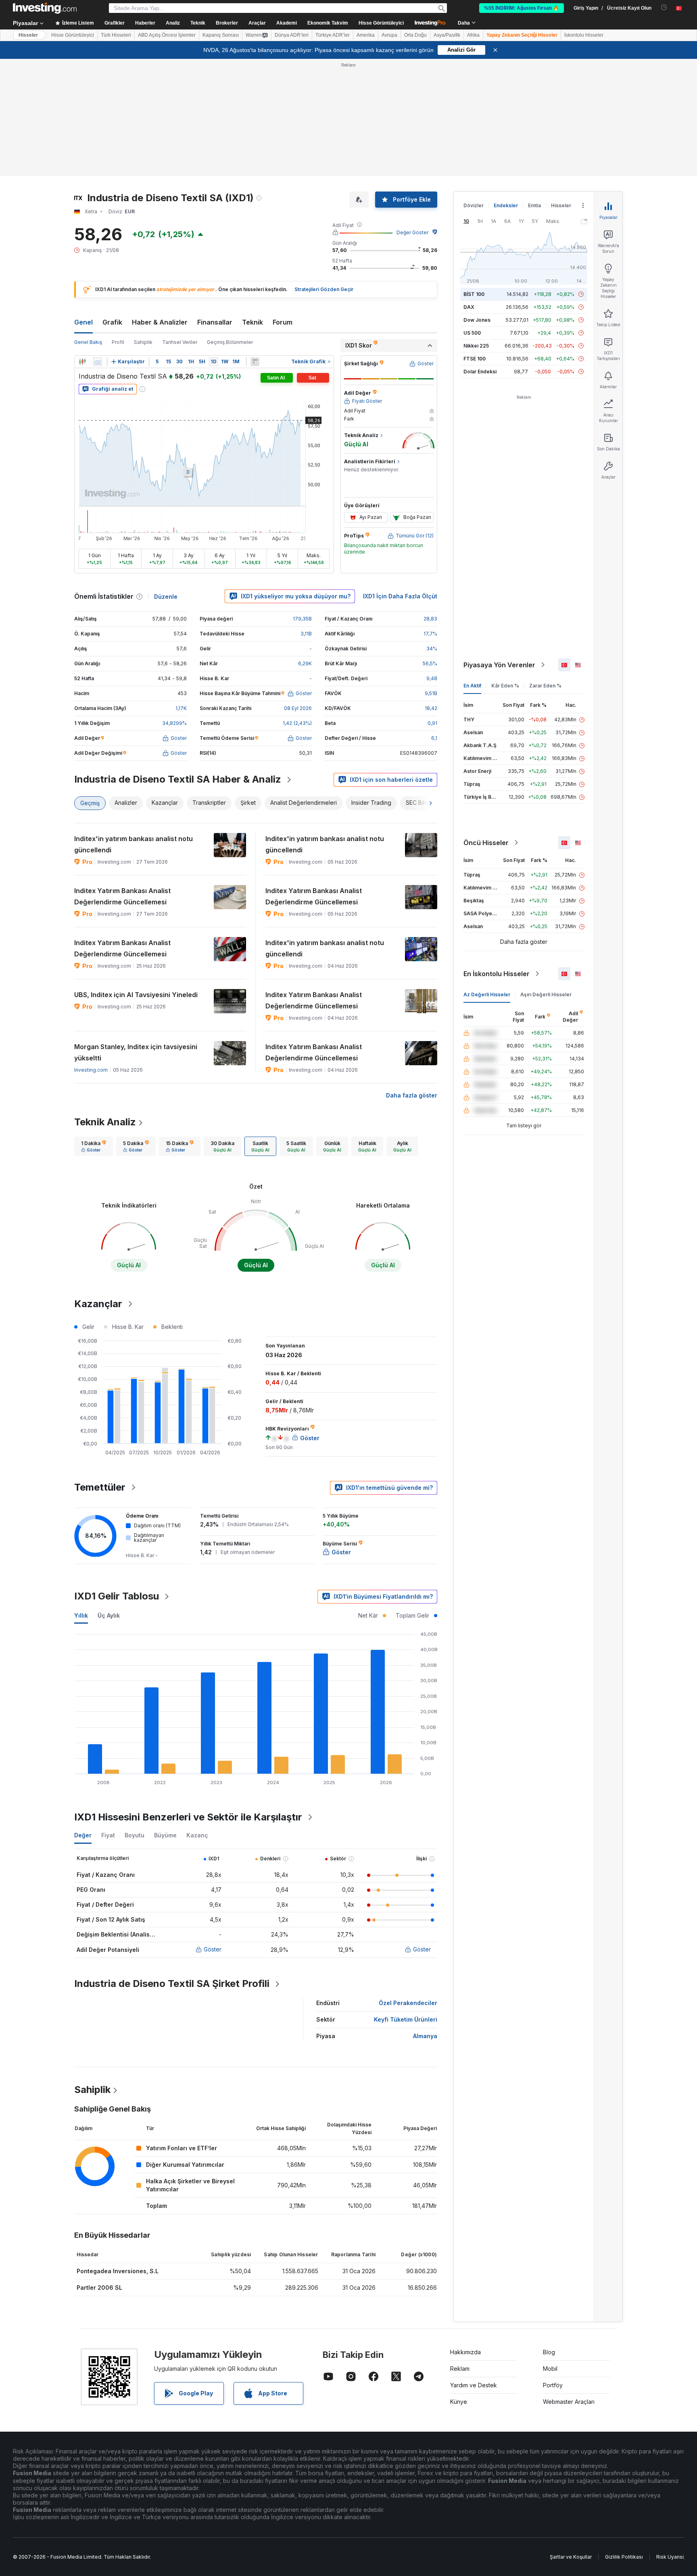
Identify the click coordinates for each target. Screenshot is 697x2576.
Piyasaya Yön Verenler (499, 665)
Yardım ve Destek (474, 2385)
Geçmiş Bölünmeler (230, 342)
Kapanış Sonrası (221, 35)
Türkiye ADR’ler (333, 35)
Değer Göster (412, 232)
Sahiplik (143, 342)
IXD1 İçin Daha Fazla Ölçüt (400, 596)
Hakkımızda (465, 2352)
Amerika (366, 35)
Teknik (253, 322)
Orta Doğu (415, 35)
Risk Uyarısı (670, 2557)
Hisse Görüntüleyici (381, 23)
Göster (213, 1949)
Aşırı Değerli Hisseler (546, 994)
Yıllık (81, 1615)
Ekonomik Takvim (328, 23)
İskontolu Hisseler (584, 35)
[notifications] (664, 7)
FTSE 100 (475, 359)
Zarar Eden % (545, 686)
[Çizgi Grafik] (98, 362)
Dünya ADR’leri (292, 35)
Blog (549, 2352)
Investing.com (91, 1070)
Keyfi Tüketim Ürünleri (406, 2019)
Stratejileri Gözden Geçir (324, 289)
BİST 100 (474, 294)
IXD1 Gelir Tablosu (117, 1596)
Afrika (473, 35)
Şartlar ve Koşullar (571, 2557)
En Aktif (472, 686)
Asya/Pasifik (447, 35)
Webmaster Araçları (569, 2402)
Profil (118, 342)
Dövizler (474, 205)
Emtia (534, 205)
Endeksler (506, 205)
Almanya (425, 2036)
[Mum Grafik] (82, 362)
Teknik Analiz (105, 1122)
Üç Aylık (109, 1615)
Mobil (550, 2369)
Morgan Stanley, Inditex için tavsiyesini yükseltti (136, 1052)
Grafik (112, 322)
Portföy (553, 2385)
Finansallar (215, 322)
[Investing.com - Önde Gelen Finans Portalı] (45, 8)
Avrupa (389, 35)
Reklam (460, 2369)
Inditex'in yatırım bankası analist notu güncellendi (134, 844)
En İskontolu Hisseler (497, 974)
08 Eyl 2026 (298, 708)
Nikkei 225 (476, 346)
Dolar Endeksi (480, 372)
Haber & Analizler (160, 322)
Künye (459, 2402)
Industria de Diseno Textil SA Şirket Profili (172, 1984)
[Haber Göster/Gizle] (255, 362)
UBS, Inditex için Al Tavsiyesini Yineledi (136, 995)
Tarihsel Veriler (180, 342)
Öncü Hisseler (486, 843)
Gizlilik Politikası (624, 2557)
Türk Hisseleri (116, 35)
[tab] (94, 1146)
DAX (469, 307)
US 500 (472, 333)
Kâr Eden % (505, 686)
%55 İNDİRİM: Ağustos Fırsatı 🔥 (522, 8)
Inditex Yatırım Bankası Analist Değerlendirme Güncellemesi (122, 896)
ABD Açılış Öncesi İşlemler (167, 35)
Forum (283, 322)
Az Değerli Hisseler (487, 994)
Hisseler (28, 35)
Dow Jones (477, 320)
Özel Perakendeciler (408, 2003)
